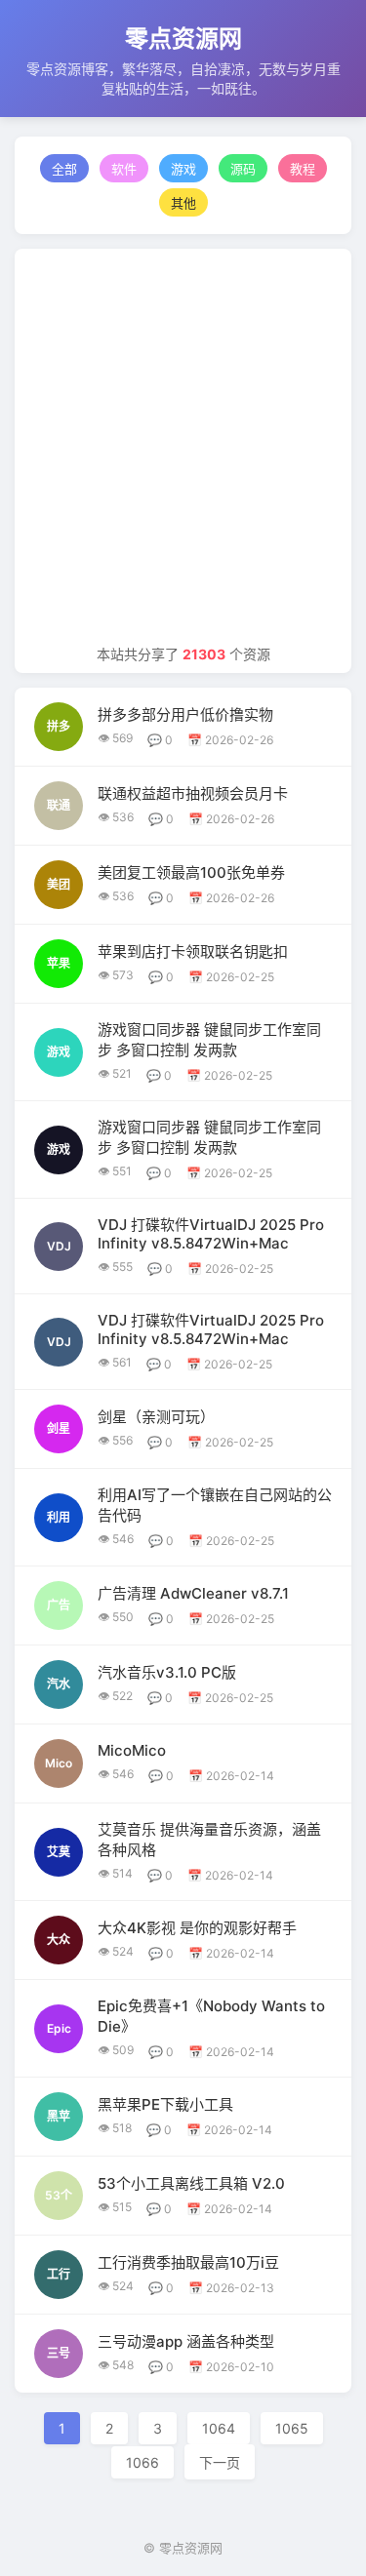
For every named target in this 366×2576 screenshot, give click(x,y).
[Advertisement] (183, 451)
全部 (64, 169)
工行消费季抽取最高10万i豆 (188, 2262)
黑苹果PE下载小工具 (165, 2104)
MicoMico (132, 1750)
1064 (219, 2428)
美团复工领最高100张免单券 (191, 872)
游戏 (183, 169)
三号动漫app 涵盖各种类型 (186, 2341)
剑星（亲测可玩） (156, 1417)
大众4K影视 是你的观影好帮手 (197, 1928)
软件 (124, 169)
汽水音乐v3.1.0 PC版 (167, 1672)
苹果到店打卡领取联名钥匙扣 (193, 951)
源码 (243, 169)
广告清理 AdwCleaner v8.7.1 (193, 1593)
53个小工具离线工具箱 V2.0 (191, 2183)
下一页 (220, 2462)
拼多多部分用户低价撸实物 (185, 714)
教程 (303, 169)
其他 (183, 203)
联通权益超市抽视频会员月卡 (193, 793)
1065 (292, 2428)
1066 (142, 2462)
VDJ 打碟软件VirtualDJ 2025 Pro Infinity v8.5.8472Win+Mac (211, 1234)
